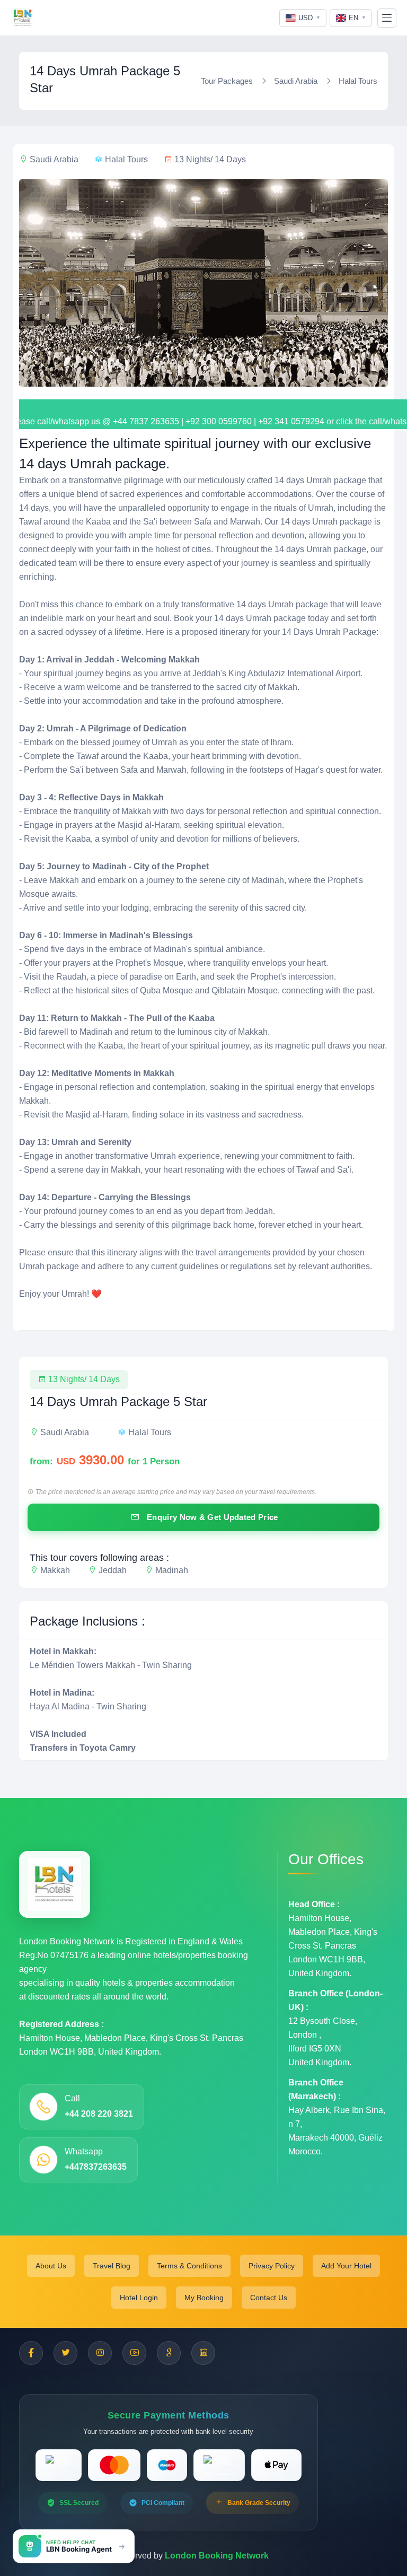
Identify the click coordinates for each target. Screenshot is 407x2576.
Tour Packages (227, 81)
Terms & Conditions (189, 2266)
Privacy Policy (272, 2266)
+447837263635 (96, 2167)
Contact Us (269, 2298)
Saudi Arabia (296, 81)
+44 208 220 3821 (99, 2114)
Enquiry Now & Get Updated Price (211, 1517)
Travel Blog (112, 2266)
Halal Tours (358, 81)
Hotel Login (139, 2298)
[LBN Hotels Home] (23, 18)
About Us (51, 2266)
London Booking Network (217, 2556)
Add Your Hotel (346, 2266)
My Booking (204, 2298)
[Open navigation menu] (387, 18)
